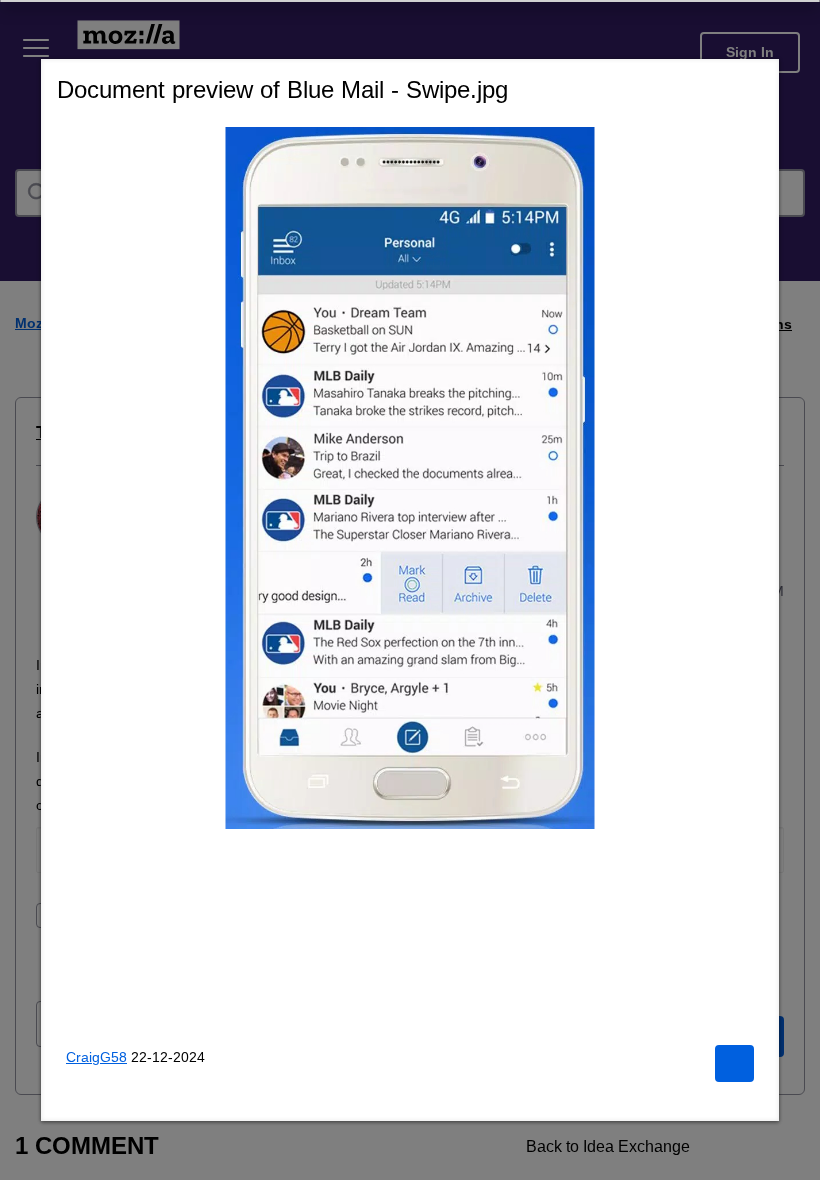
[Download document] (733, 1063)
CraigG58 (98, 1056)
